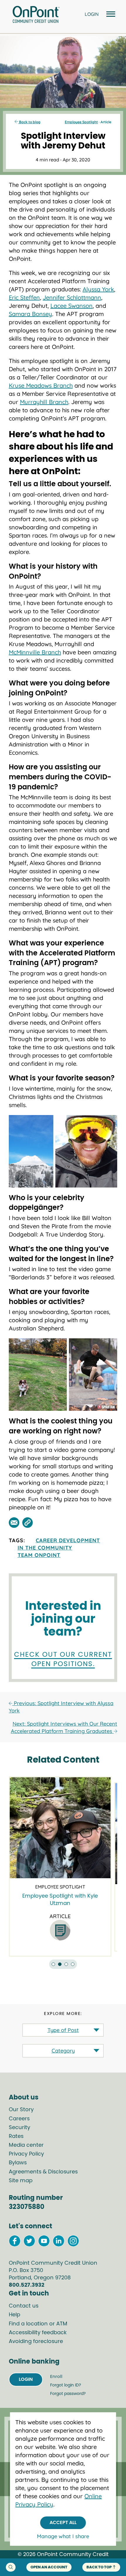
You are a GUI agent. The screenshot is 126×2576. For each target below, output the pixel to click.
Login (26, 2379)
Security (19, 2128)
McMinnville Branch (35, 652)
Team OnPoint (39, 1555)
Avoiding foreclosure (36, 2342)
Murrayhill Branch (44, 402)
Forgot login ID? (65, 2385)
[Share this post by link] (28, 1523)
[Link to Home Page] (36, 15)
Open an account (49, 2567)
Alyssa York (98, 289)
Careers (19, 2119)
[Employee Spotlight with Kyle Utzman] (60, 1828)
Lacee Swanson (71, 306)
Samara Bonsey (30, 314)
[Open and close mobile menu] (110, 15)
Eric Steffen (24, 297)
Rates (16, 2136)
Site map (21, 2181)
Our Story (21, 2110)
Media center (26, 2145)
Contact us (24, 2306)
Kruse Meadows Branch (41, 385)
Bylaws (18, 2163)
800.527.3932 (27, 2285)
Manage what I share (63, 2536)
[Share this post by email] (14, 1523)
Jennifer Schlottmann (72, 297)
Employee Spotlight (81, 122)
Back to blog (29, 122)
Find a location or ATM (38, 2324)
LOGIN (92, 14)
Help (15, 2315)
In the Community (45, 1548)
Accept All (63, 2523)
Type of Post (63, 2030)
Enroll (56, 2377)
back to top (99, 2567)
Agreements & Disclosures (43, 2172)
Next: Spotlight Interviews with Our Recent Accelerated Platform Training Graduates (64, 1727)
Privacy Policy (26, 2154)
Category (63, 2051)
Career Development (68, 1540)
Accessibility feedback (38, 2333)
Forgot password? (68, 2394)
